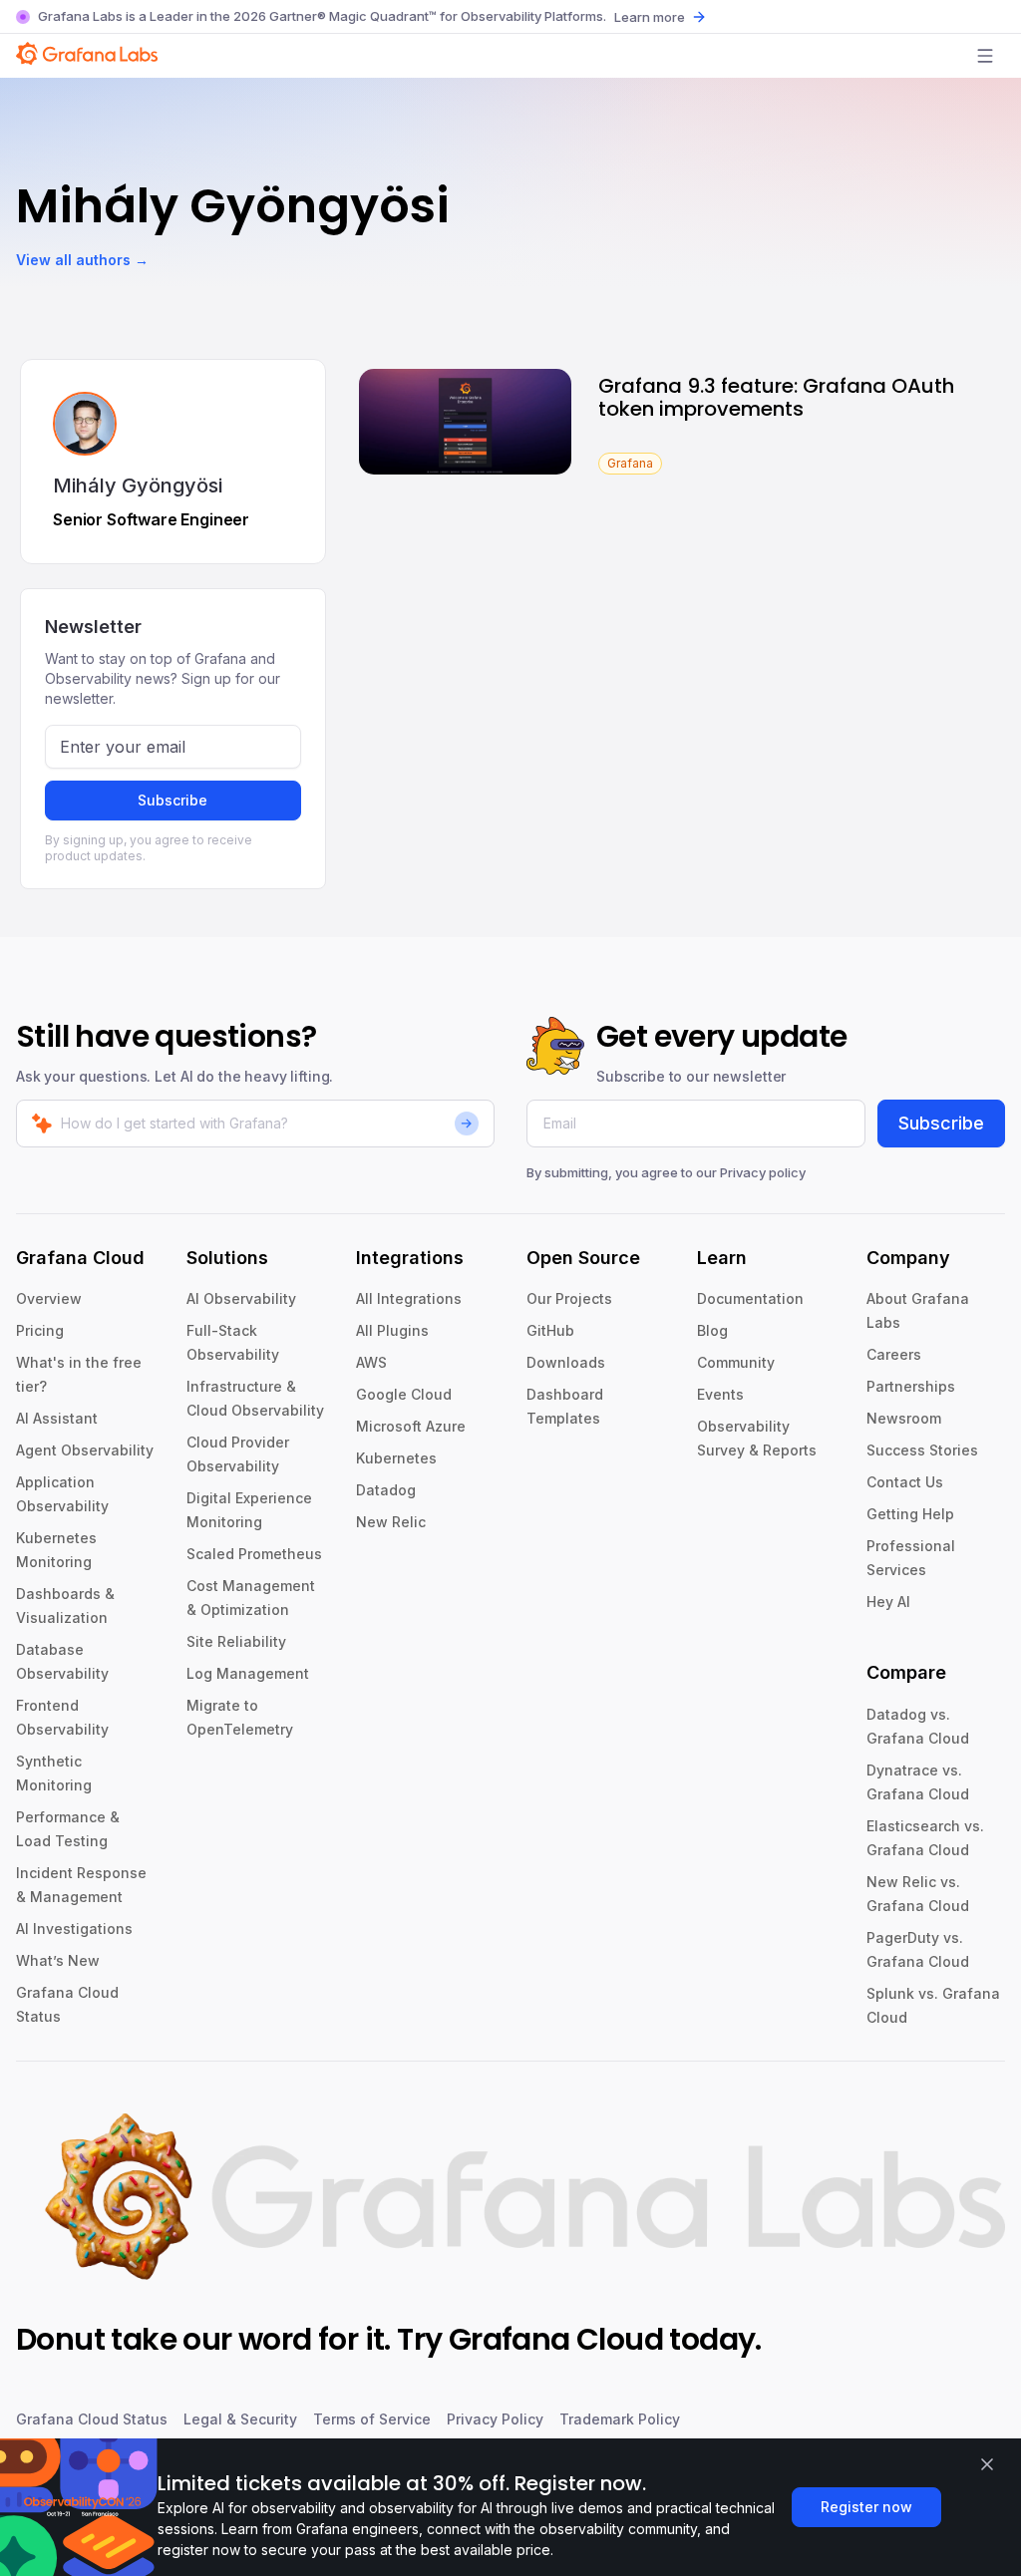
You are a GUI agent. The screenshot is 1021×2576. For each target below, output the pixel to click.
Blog (712, 1330)
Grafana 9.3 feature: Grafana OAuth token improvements (776, 397)
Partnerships (911, 1386)
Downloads (566, 1362)
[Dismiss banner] (987, 2464)
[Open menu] (985, 56)
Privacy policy (763, 1172)
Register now (866, 2507)
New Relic (391, 1522)
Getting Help (910, 1514)
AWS (371, 1362)
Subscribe (172, 800)
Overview (49, 1298)
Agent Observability (85, 1450)
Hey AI (888, 1602)
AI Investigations (74, 1929)
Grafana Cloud (556, 2339)
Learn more (650, 17)
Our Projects (569, 1298)
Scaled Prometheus (254, 1554)
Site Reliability (236, 1641)
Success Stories (922, 1450)
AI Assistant (57, 1418)
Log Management (248, 1673)
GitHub (550, 1330)
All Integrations (409, 1298)
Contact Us (905, 1482)
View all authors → (82, 260)
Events (720, 1394)
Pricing (40, 1330)
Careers (894, 1354)
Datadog (386, 1490)
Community (736, 1362)
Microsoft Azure (411, 1426)
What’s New (58, 1960)
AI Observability (241, 1298)
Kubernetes (396, 1458)
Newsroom (904, 1418)
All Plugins (392, 1330)
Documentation (750, 1298)
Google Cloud (404, 1394)
